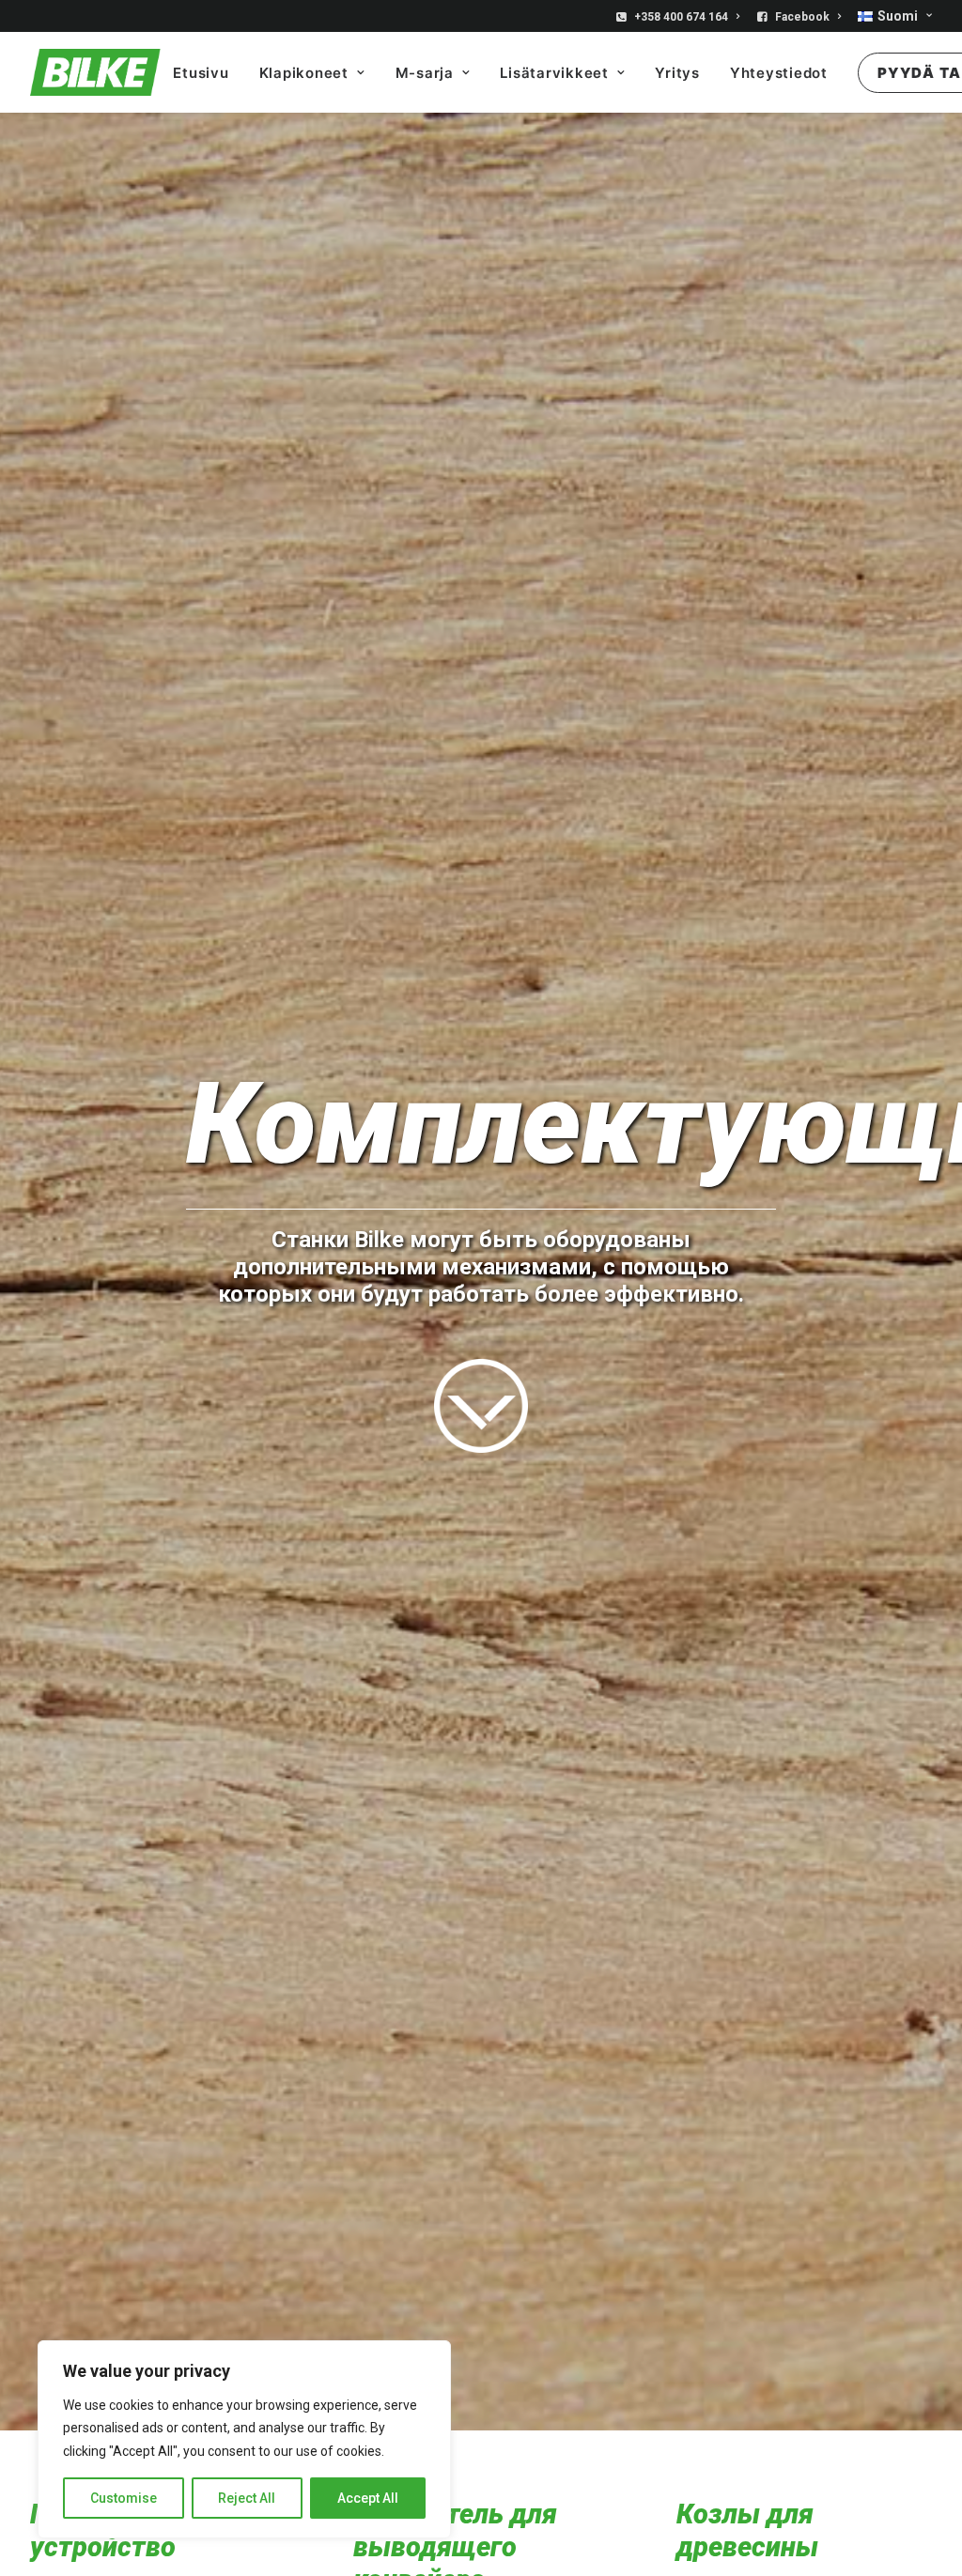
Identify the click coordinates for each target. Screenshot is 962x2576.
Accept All (368, 2498)
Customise (124, 2498)
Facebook (802, 17)
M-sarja (425, 73)
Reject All (247, 2498)
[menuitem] (681, 17)
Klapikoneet (304, 73)
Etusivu (201, 73)
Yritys (677, 73)
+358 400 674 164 (681, 17)
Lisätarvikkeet (554, 73)
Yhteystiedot (779, 73)
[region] (244, 2440)
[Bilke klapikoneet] (95, 72)
